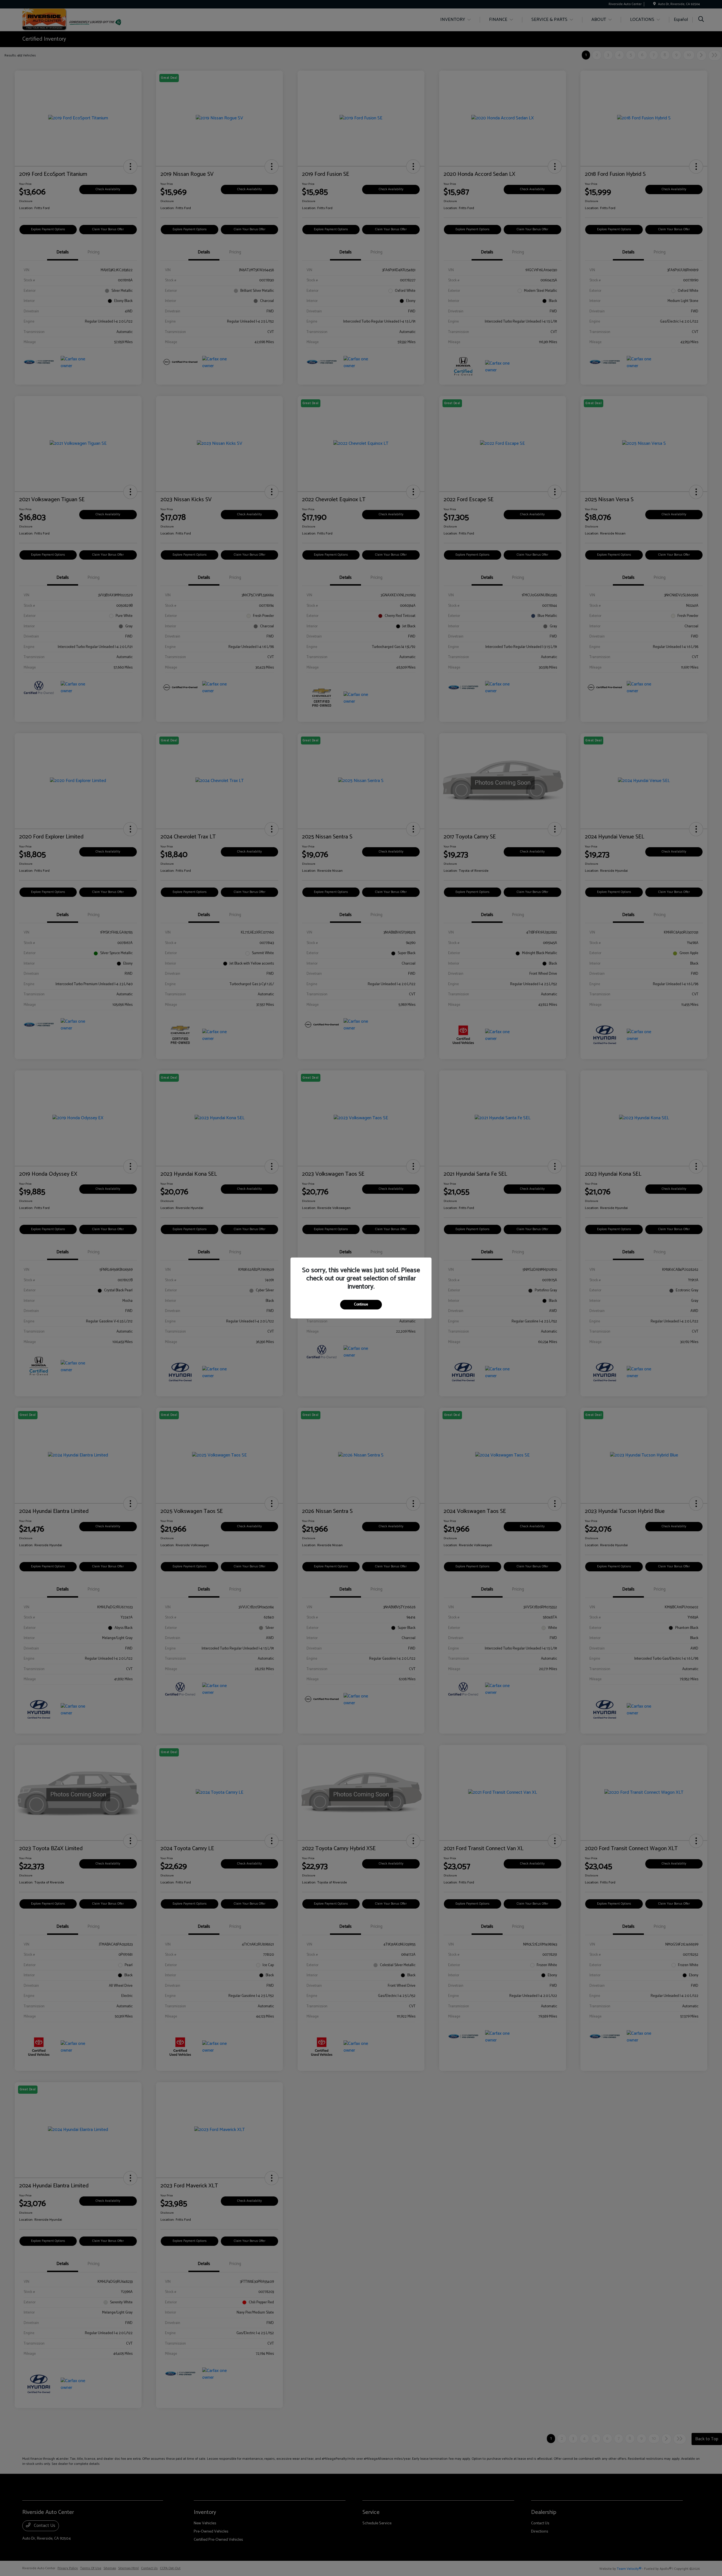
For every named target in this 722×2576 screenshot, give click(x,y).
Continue (361, 1305)
